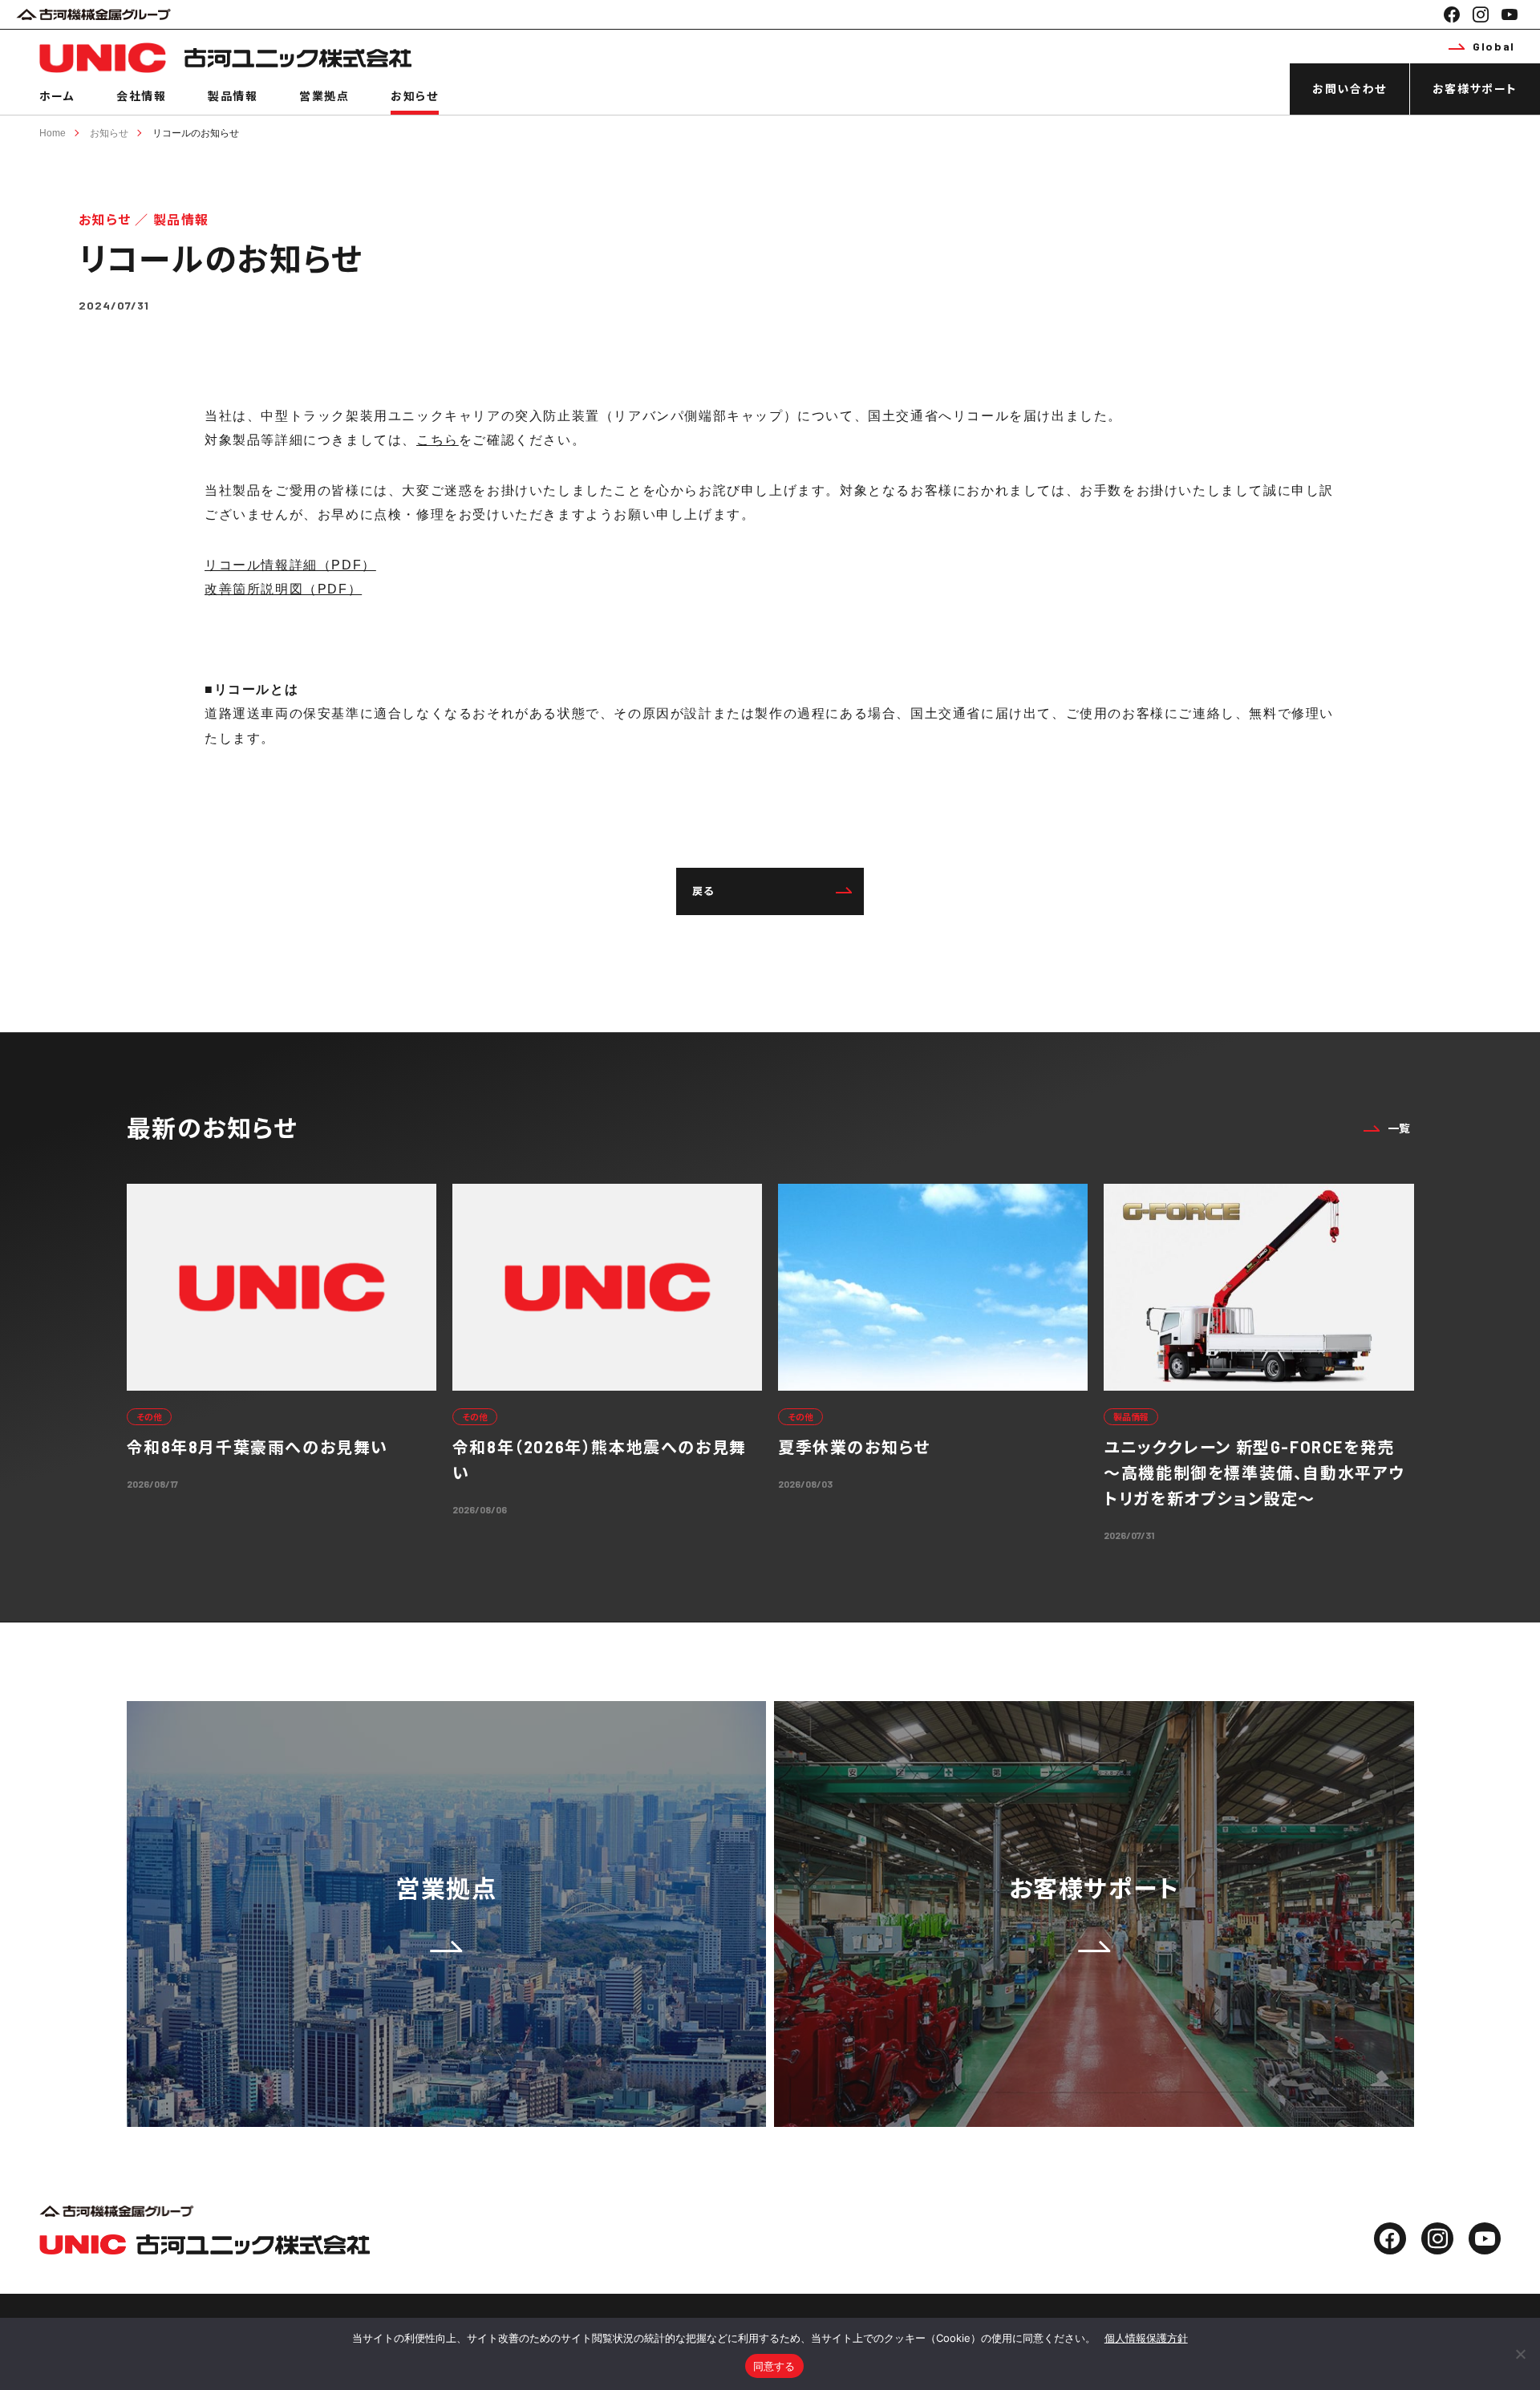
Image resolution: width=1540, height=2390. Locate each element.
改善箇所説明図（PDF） (283, 589)
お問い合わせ (1350, 89)
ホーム (57, 96)
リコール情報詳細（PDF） (290, 565)
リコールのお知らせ (196, 133)
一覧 (1399, 1128)
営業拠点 (324, 96)
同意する (774, 2366)
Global (1494, 46)
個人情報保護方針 (1146, 2338)
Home (53, 133)
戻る (703, 891)
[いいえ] (1520, 2354)
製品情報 (233, 96)
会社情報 (141, 96)
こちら (438, 440)
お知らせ (414, 96)
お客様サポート (1475, 89)
